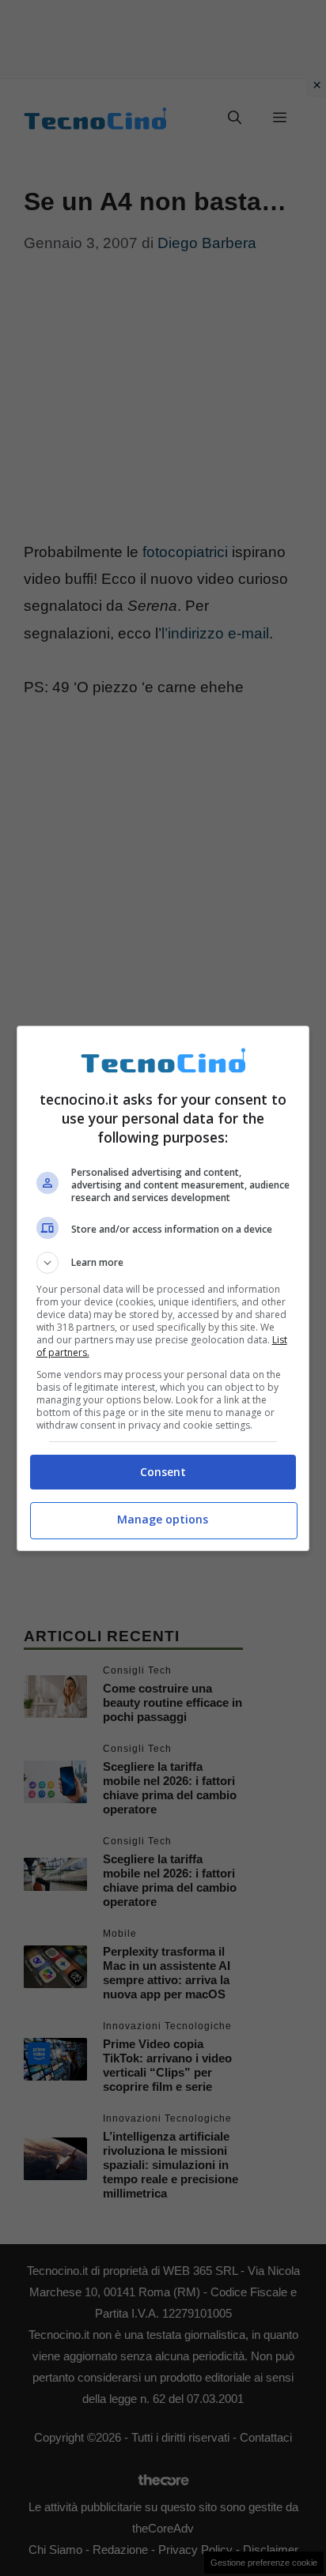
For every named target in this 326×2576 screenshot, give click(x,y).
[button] (163, 1263)
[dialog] (163, 1288)
